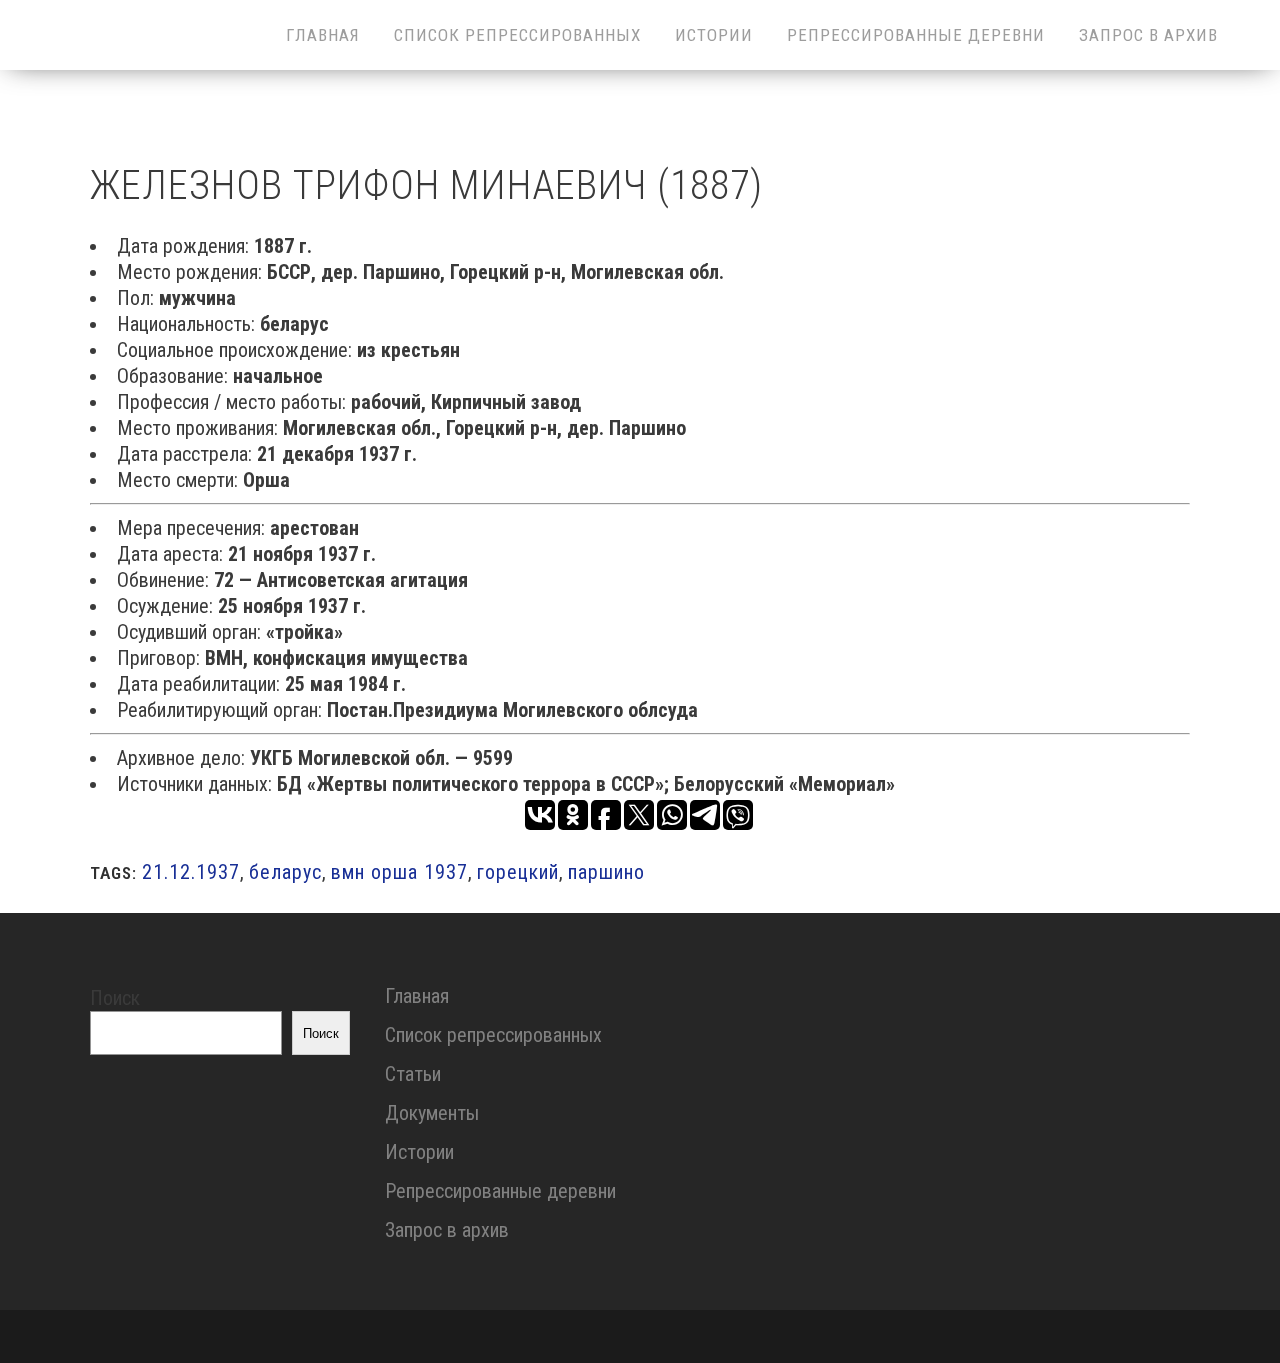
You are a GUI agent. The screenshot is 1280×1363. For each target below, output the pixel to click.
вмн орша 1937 (399, 872)
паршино (606, 872)
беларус (285, 872)
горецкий (518, 872)
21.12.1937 (191, 872)
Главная (417, 996)
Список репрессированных (493, 1035)
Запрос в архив (447, 1230)
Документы (432, 1113)
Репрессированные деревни (500, 1191)
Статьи (413, 1074)
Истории (419, 1152)
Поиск (115, 998)
